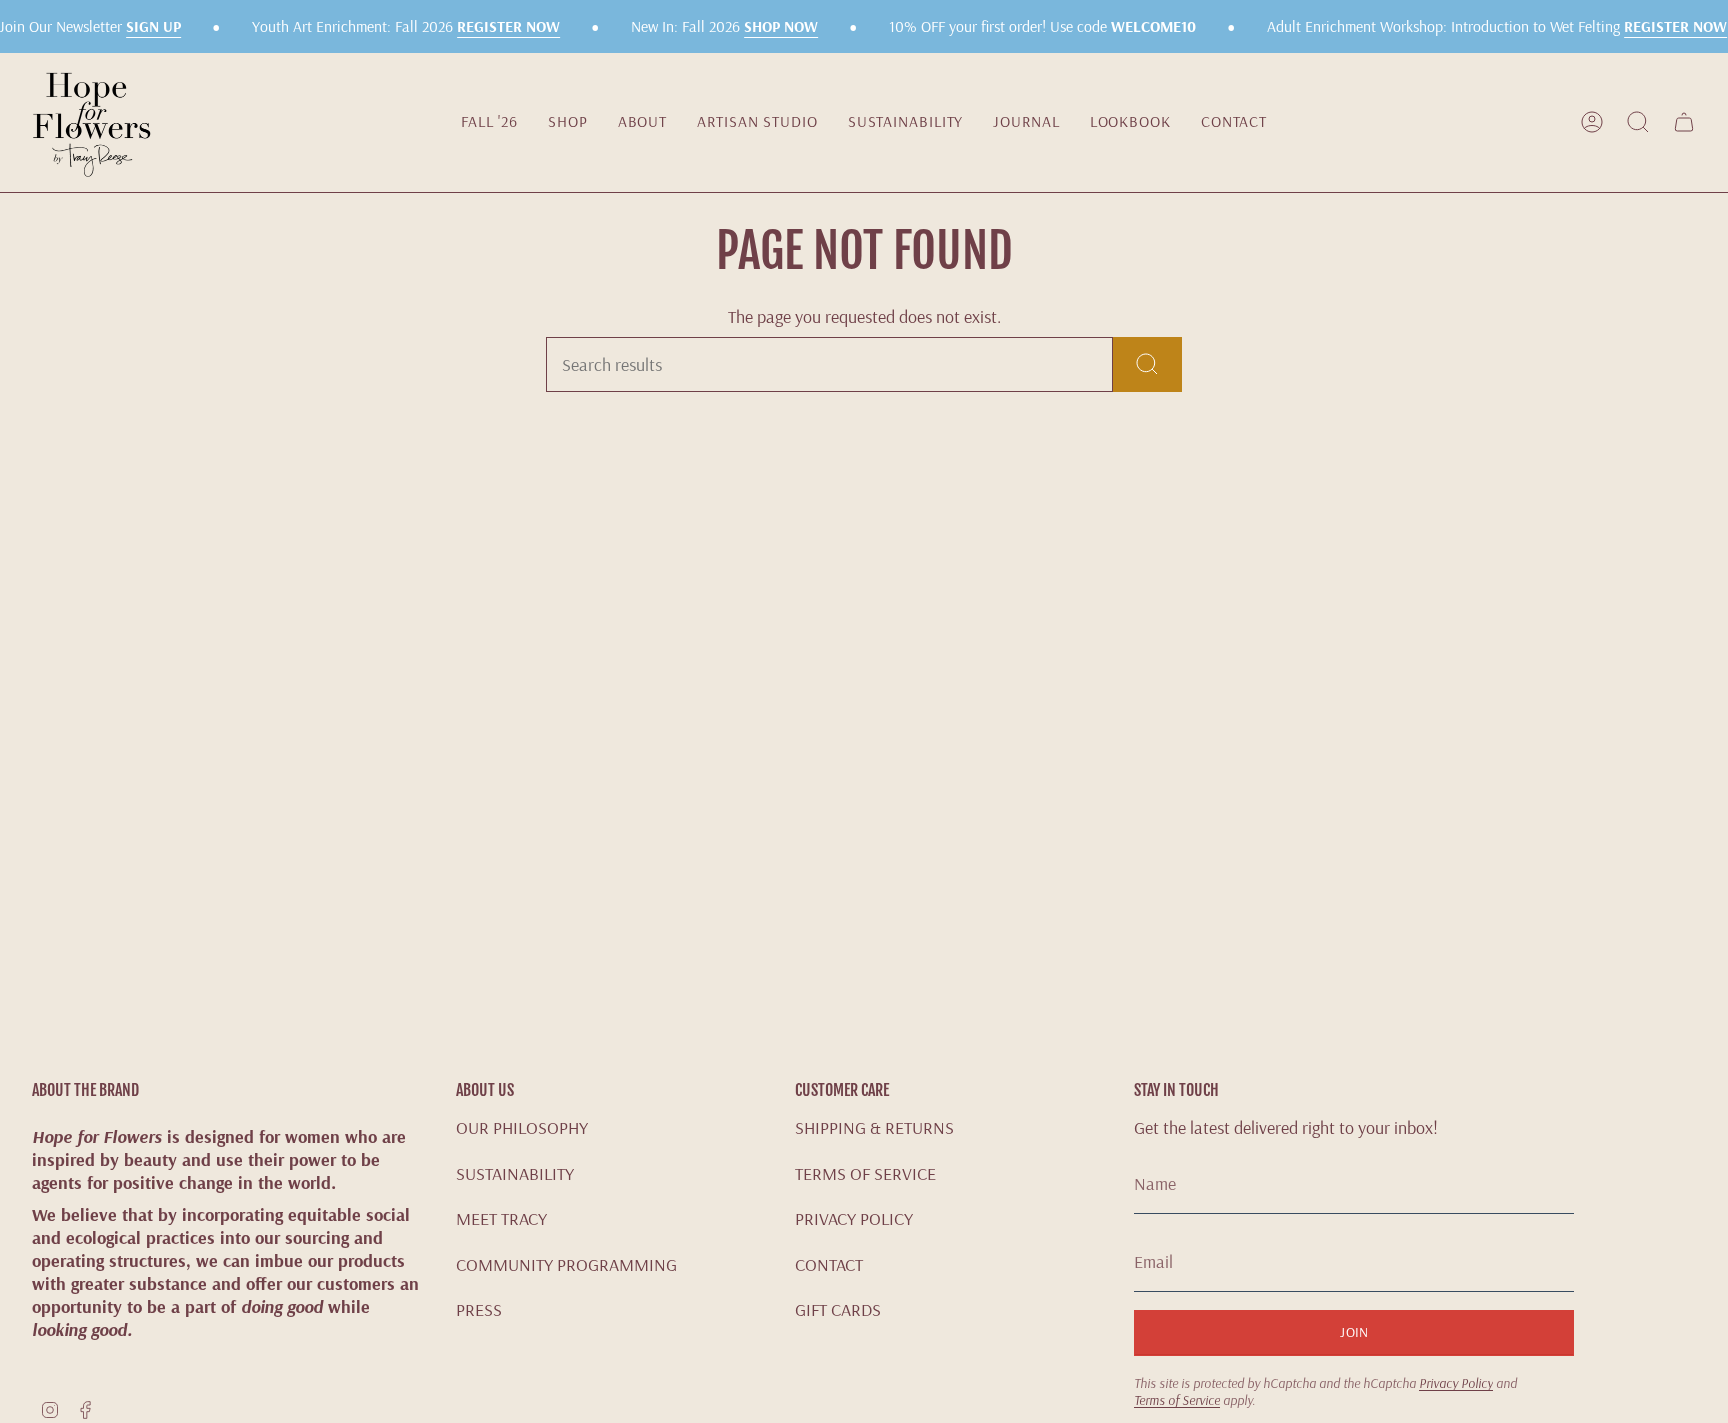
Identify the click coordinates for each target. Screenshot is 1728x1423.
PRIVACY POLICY (854, 1218)
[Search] (1147, 364)
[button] (568, 122)
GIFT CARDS (838, 1309)
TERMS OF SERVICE (865, 1173)
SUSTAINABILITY (515, 1173)
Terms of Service (1177, 1399)
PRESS (479, 1309)
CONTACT (829, 1264)
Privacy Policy (1456, 1382)
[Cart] (1684, 122)
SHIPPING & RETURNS (874, 1127)
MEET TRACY (501, 1218)
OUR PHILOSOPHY (522, 1127)
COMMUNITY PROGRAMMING (566, 1264)
